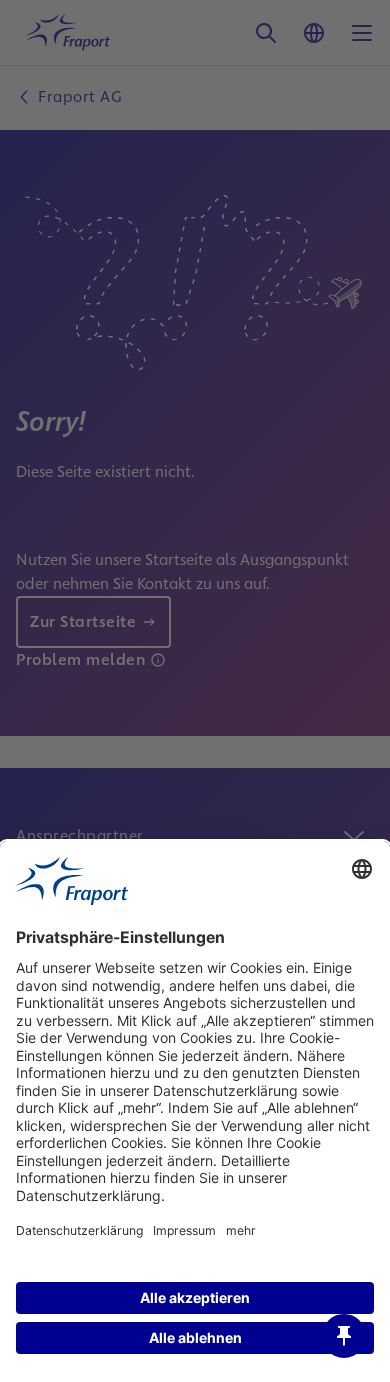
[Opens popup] (344, 1336)
